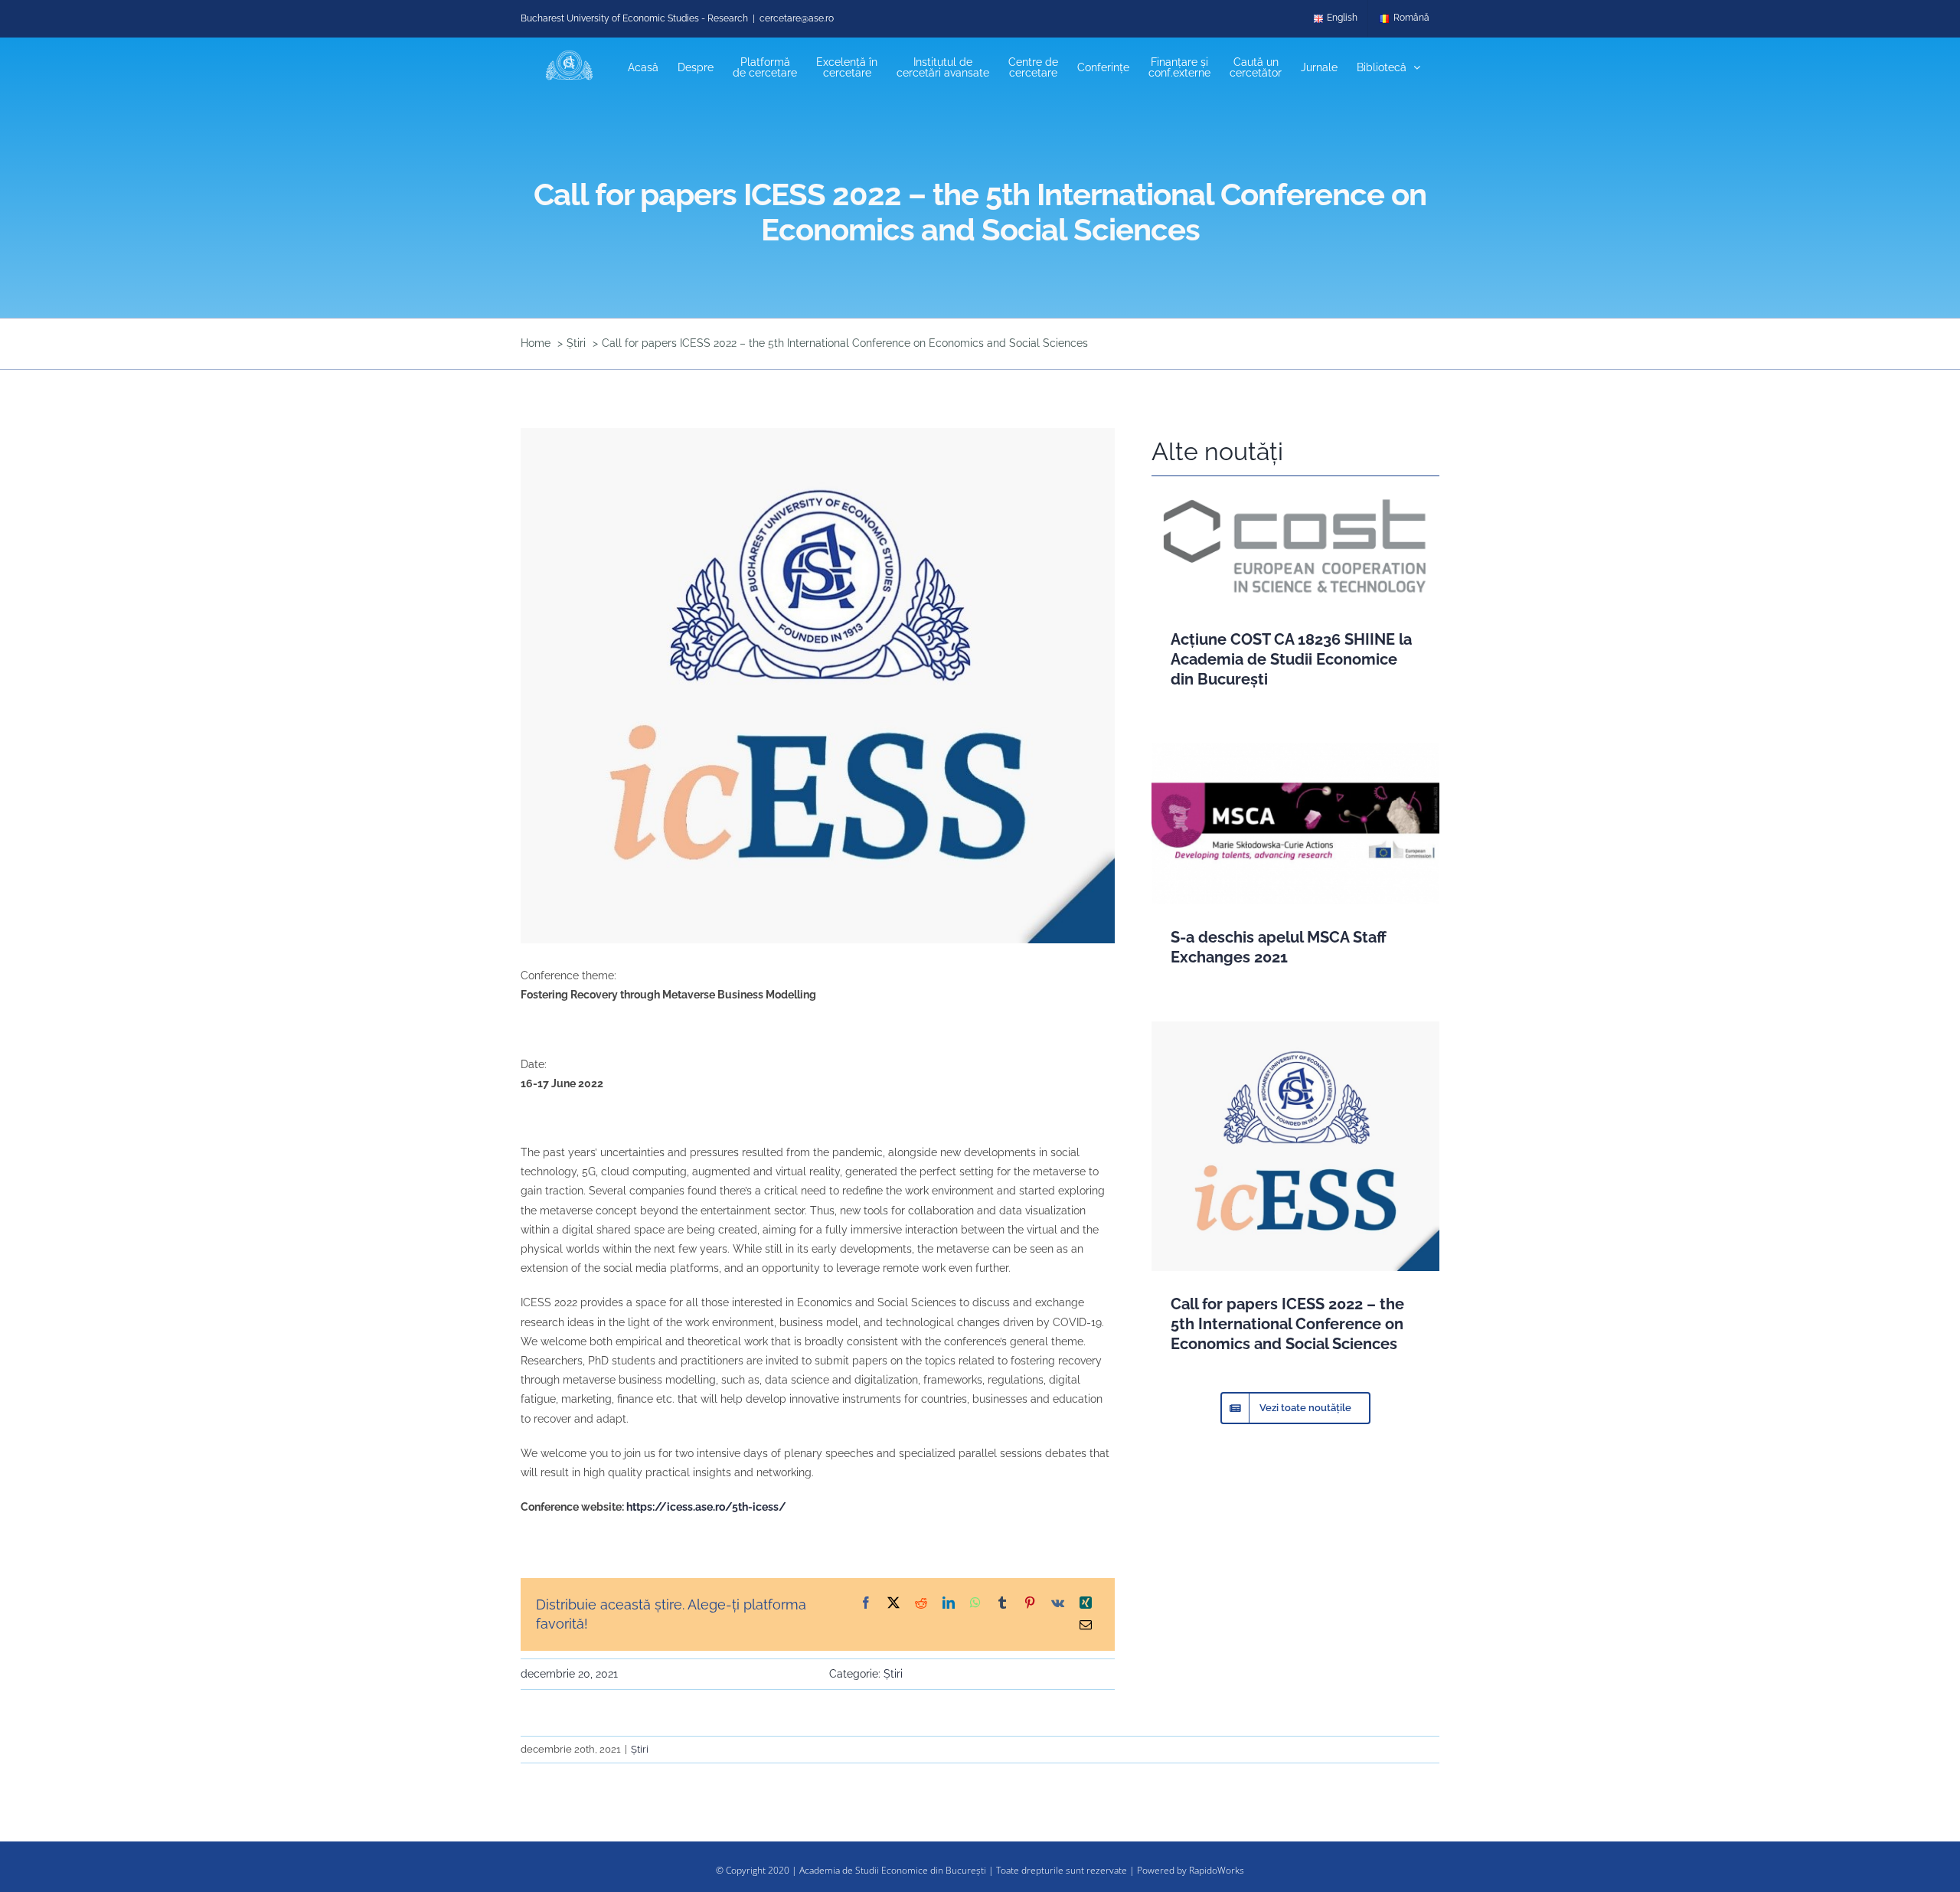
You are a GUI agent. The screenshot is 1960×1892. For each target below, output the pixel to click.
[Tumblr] (1002, 1604)
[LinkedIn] (949, 1604)
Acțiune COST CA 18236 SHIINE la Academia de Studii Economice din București (1291, 659)
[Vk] (1058, 1604)
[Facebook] (866, 1604)
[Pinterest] (1030, 1604)
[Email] (1086, 1626)
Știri (893, 1674)
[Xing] (1086, 1604)
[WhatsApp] (975, 1604)
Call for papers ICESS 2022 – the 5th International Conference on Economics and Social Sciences (1287, 1324)
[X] (893, 1604)
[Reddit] (921, 1604)
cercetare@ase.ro (797, 18)
